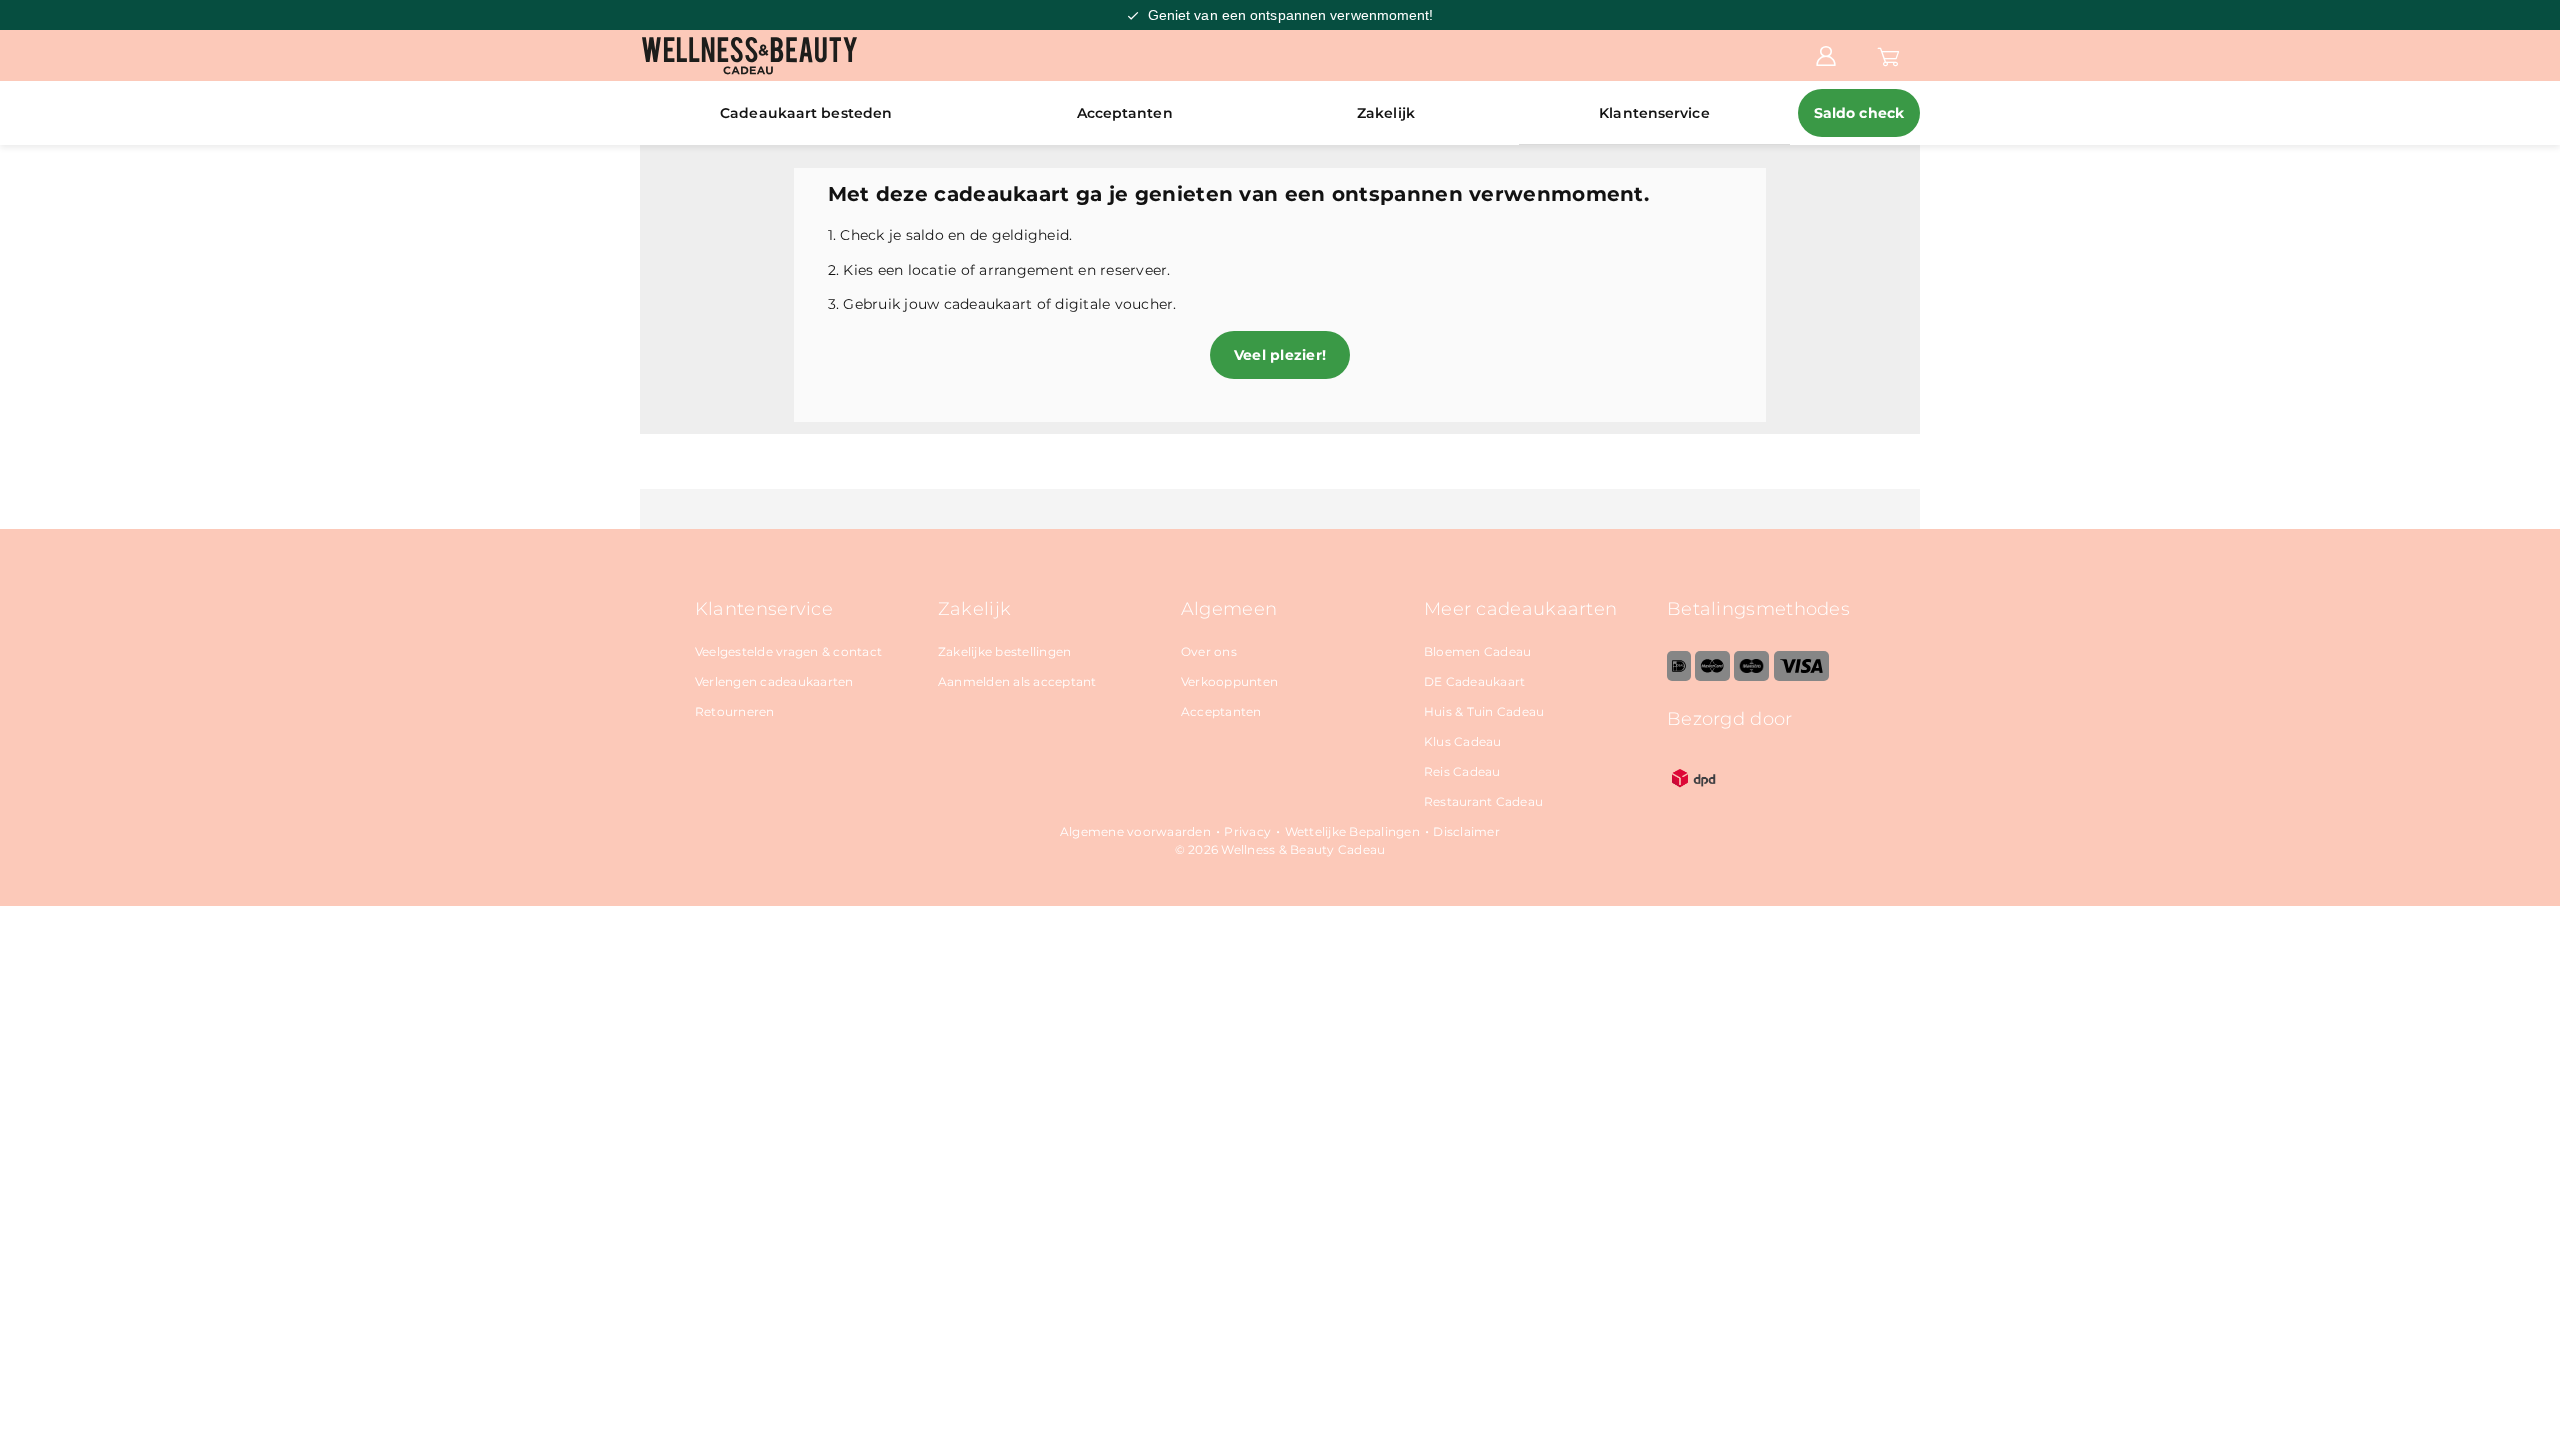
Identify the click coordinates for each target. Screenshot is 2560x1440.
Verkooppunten (1229, 681)
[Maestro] (1751, 676)
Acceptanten (1125, 113)
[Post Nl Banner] (1694, 800)
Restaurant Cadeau (1483, 801)
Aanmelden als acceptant (1017, 681)
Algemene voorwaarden (1135, 831)
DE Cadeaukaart (1475, 681)
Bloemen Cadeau (1478, 651)
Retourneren (735, 711)
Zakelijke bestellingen (1005, 651)
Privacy (1247, 831)
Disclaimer (1466, 831)
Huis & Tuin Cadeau (1484, 711)
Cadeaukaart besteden (806, 113)
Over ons (1209, 651)
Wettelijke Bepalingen (1352, 831)
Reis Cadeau (1462, 771)
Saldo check (1859, 113)
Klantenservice (1654, 113)
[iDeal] (1679, 676)
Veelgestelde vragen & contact (788, 651)
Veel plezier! (1280, 355)
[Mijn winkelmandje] (1888, 55)
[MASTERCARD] (1712, 676)
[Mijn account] (1826, 55)
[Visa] (1801, 676)
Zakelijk (1386, 113)
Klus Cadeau (1463, 741)
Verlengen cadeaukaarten (774, 681)
